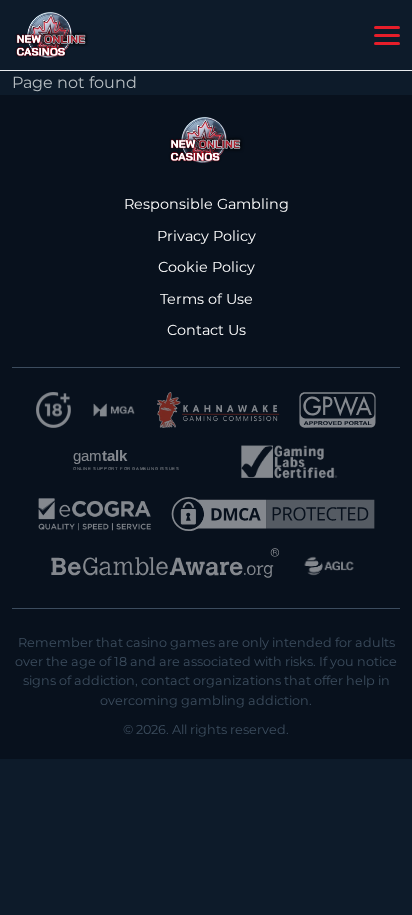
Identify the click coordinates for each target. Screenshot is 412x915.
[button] (387, 36)
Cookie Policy (206, 267)
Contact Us (206, 330)
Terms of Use (206, 299)
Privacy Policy (206, 236)
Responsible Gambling (206, 204)
